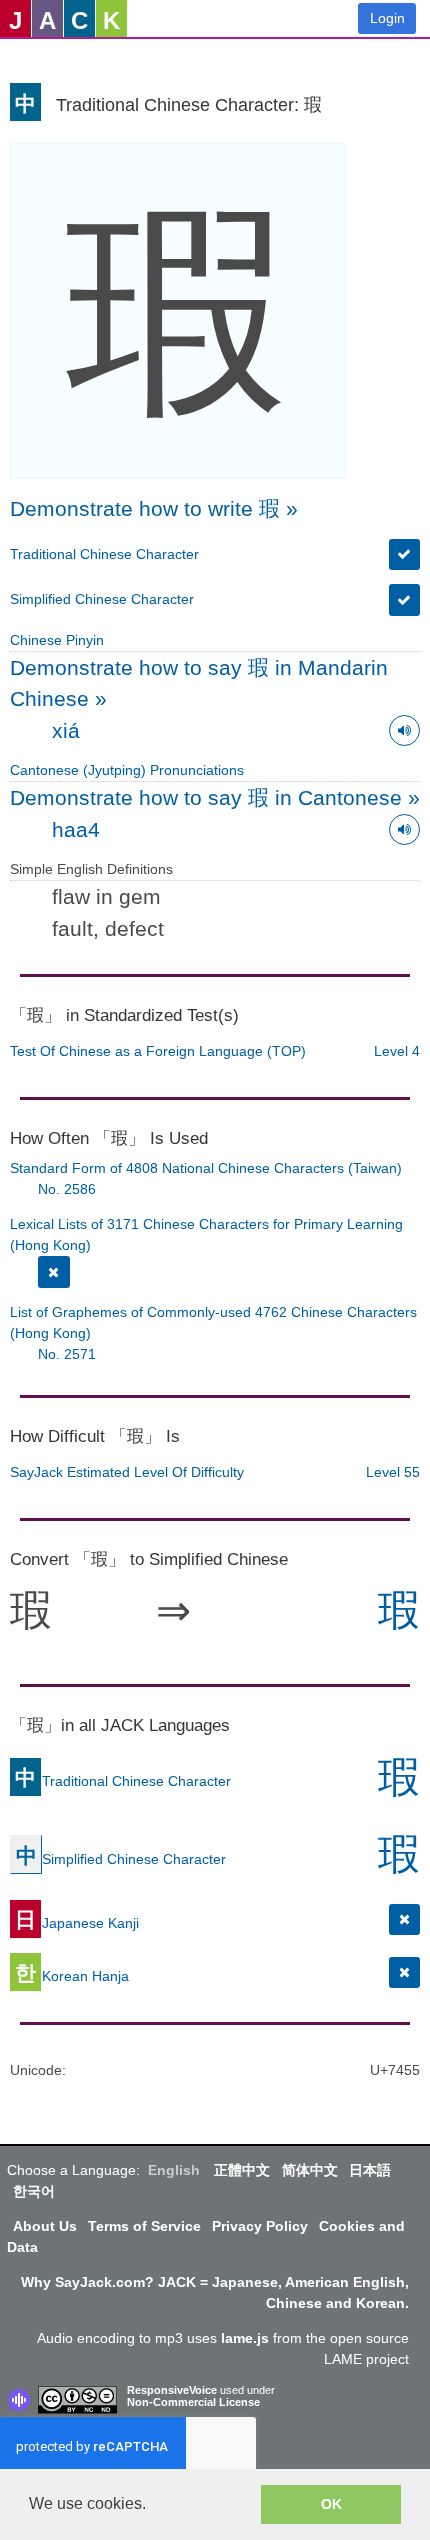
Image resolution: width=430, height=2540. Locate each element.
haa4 (76, 829)
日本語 (370, 2170)
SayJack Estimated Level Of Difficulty (127, 1472)
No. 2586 (67, 1189)
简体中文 (310, 2170)
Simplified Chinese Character (102, 599)
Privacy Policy (260, 2226)
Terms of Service (144, 2226)
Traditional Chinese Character (104, 554)
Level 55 (393, 1472)
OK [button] (331, 2504)
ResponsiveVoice (172, 2390)
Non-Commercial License (193, 2402)
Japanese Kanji (77, 1922)
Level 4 (397, 1051)
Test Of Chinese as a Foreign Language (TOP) (158, 1051)
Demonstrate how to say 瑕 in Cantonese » (215, 797)
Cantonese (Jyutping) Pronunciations (127, 770)
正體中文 (242, 2170)
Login (387, 18)
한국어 (34, 2191)
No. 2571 (67, 1354)
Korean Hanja (72, 1975)
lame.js (245, 2338)
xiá (66, 730)
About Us (45, 2226)
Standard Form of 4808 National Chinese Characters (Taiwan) (206, 1168)
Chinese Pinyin (57, 640)
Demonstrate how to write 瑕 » (154, 508)
